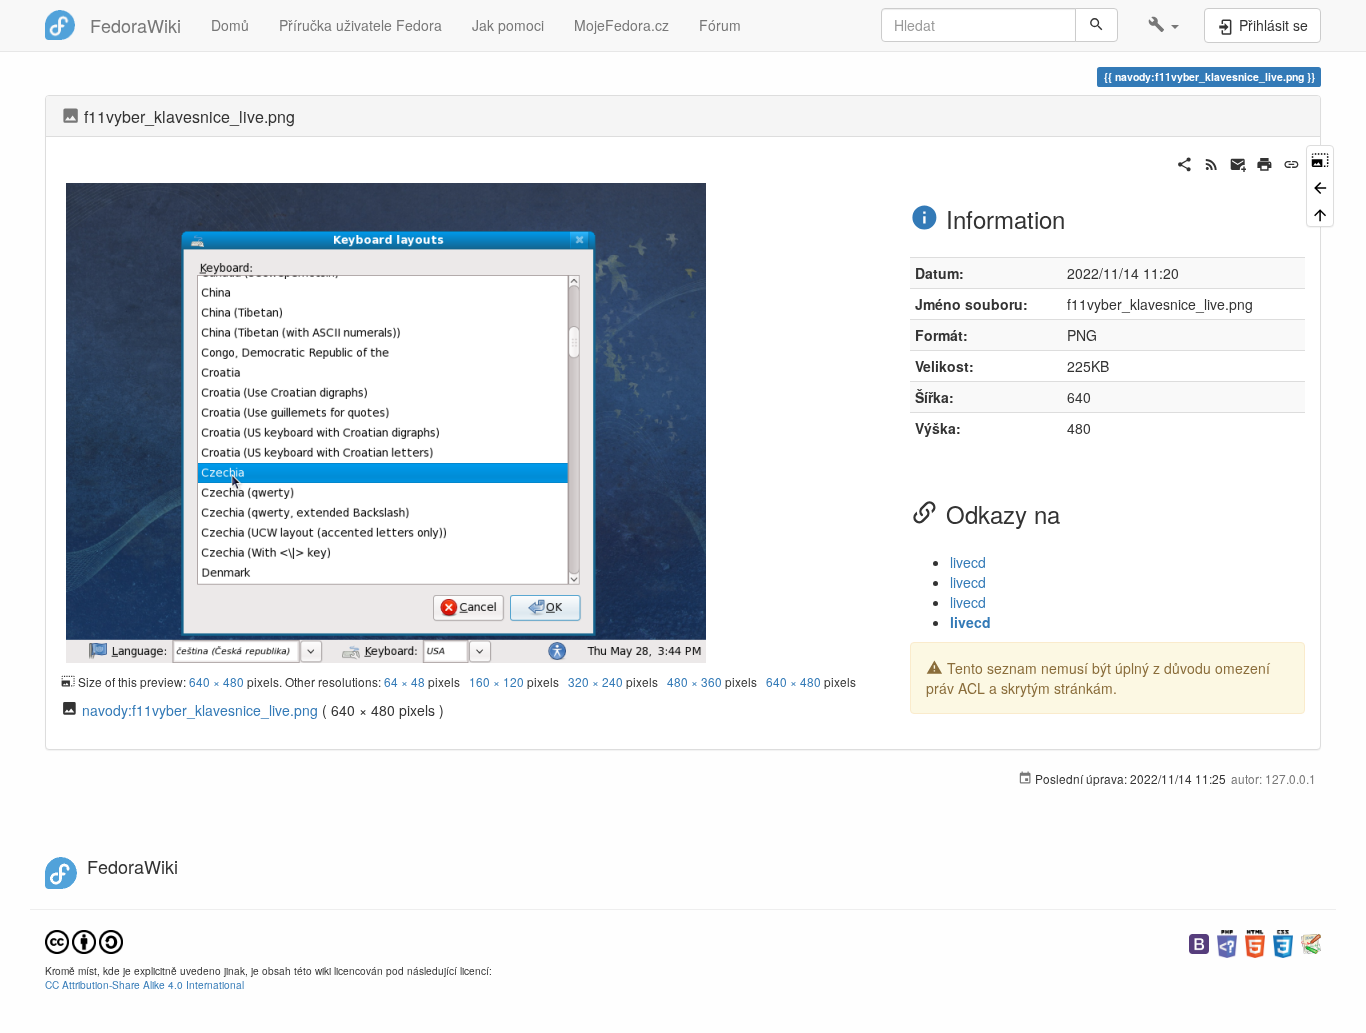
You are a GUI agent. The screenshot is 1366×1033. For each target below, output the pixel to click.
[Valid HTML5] (1255, 941)
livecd (968, 562)
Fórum (720, 25)
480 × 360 (694, 681)
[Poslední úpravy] (1211, 162)
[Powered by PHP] (1227, 941)
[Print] (1264, 162)
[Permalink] (1291, 162)
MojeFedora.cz (621, 25)
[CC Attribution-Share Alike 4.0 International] (84, 939)
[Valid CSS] (1283, 941)
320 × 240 (595, 681)
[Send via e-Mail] (1238, 162)
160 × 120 (496, 681)
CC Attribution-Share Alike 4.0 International (144, 984)
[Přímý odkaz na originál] (1320, 158)
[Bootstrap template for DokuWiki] (1199, 941)
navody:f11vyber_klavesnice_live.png (200, 710)
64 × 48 (404, 681)
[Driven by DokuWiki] (1311, 941)
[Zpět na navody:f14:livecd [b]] (1320, 185)
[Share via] (1184, 162)
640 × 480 (216, 681)
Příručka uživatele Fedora (360, 25)
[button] (1163, 25)
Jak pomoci (508, 25)
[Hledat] (1096, 25)
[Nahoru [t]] (1320, 213)
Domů (230, 25)
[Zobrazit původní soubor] (386, 420)
